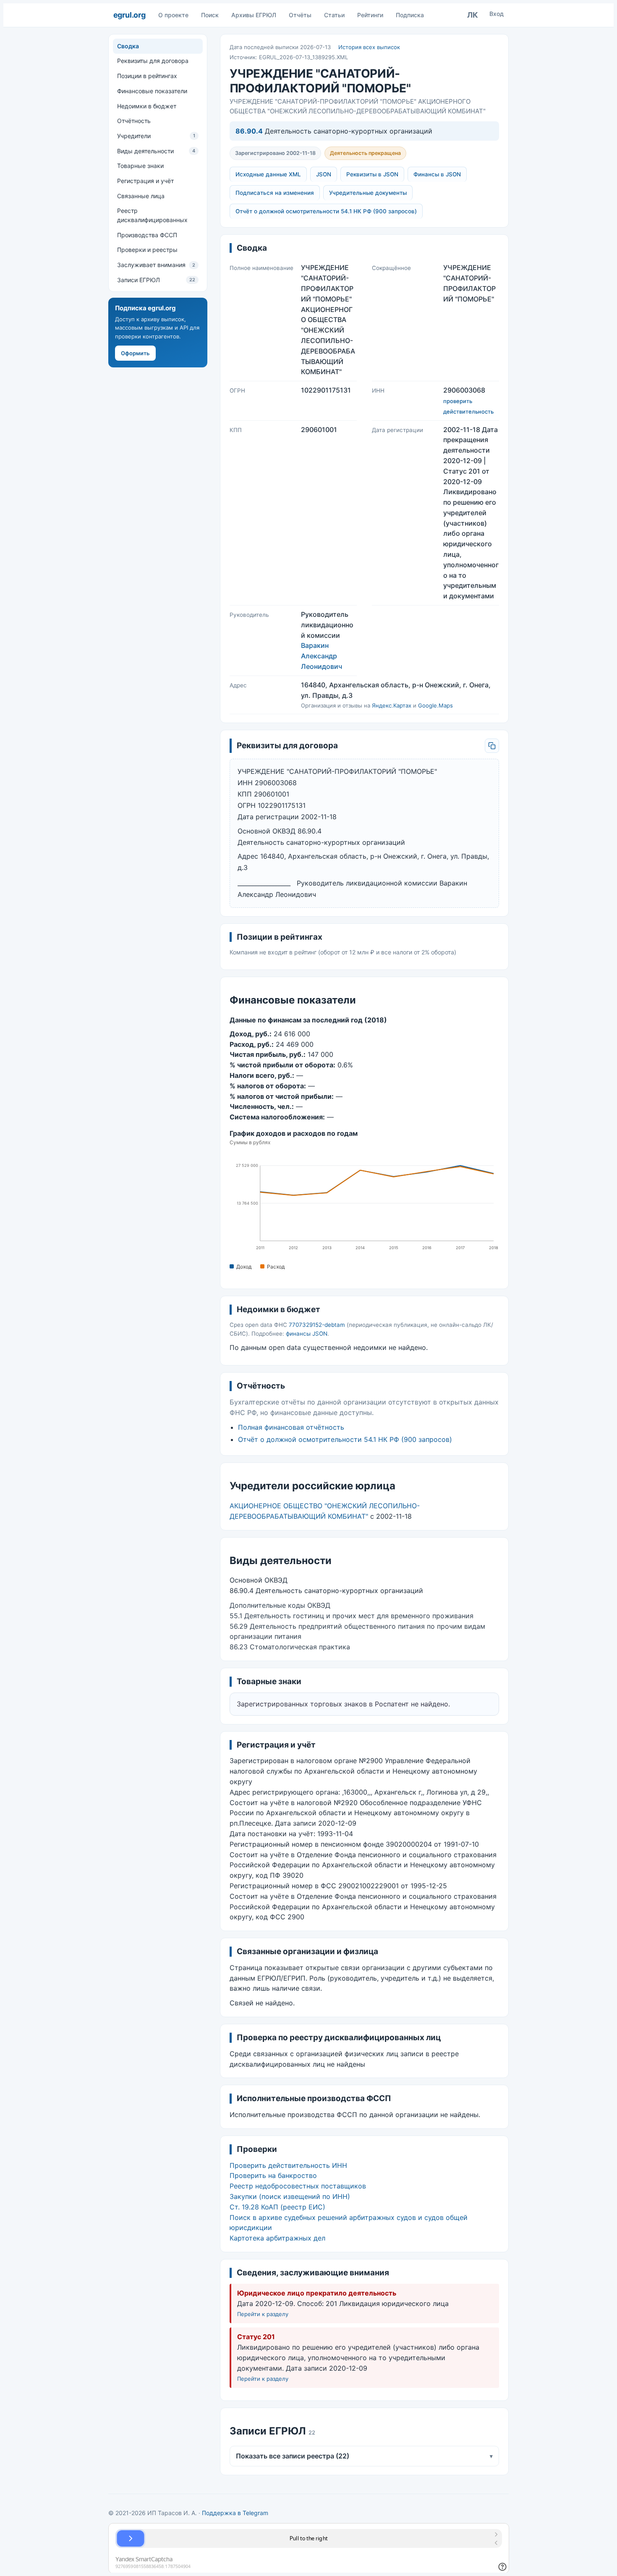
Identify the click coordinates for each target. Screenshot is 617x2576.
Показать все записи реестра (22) (365, 2456)
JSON (324, 174)
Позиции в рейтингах (147, 76)
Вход (497, 14)
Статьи (334, 15)
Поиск (210, 15)
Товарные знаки (140, 166)
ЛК (473, 15)
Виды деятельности (156, 151)
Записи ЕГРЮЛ (156, 280)
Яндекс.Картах (392, 705)
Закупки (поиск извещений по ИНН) (290, 2196)
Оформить (135, 353)
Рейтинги (370, 15)
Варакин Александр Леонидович (322, 656)
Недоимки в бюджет (147, 106)
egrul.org (129, 15)
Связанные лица (141, 196)
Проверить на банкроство (273, 2175)
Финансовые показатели (152, 91)
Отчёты (300, 15)
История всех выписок (369, 47)
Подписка (410, 15)
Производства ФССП (147, 235)
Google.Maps (435, 705)
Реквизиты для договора (153, 61)
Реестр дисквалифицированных (152, 215)
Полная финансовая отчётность (291, 1427)
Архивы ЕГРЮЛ (254, 15)
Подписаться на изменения (275, 193)
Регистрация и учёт (145, 181)
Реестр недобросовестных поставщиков (298, 2186)
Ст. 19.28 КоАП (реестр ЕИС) (277, 2207)
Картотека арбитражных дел (277, 2238)
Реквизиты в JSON (372, 174)
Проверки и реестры (147, 250)
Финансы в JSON (437, 174)
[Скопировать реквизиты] (492, 746)
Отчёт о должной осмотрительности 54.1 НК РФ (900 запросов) (326, 211)
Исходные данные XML (268, 174)
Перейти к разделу (263, 2314)
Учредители (156, 136)
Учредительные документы (368, 193)
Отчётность (134, 121)
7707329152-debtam (317, 1325)
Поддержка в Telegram (235, 2513)
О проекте (173, 15)
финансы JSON (307, 1334)
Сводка (128, 46)
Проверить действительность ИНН (288, 2165)
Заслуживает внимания (156, 265)
